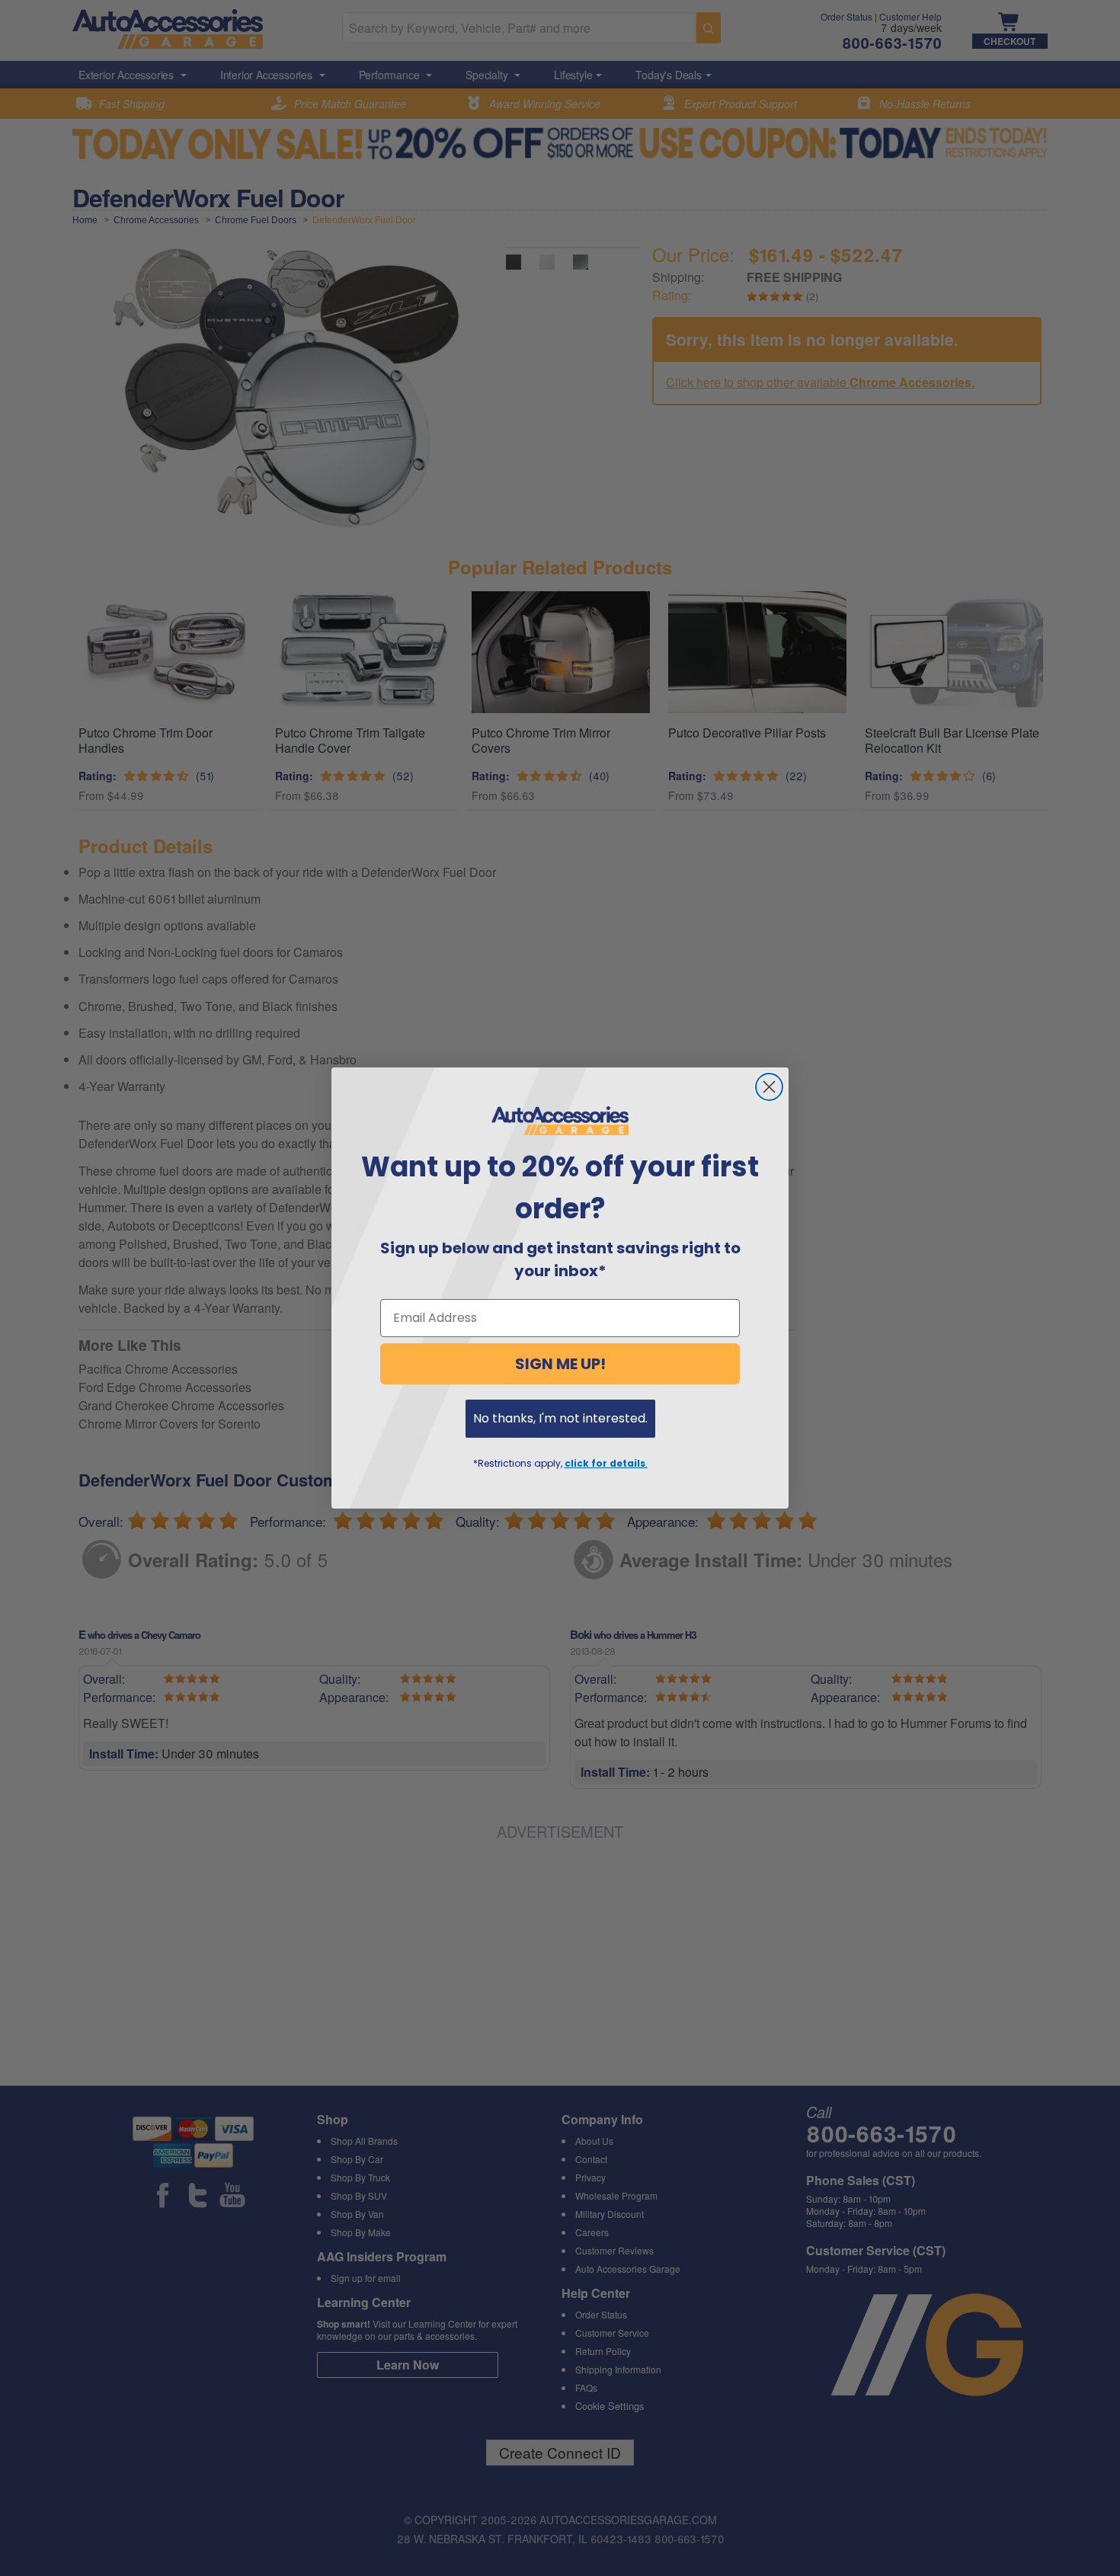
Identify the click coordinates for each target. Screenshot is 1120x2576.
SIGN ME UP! (560, 1364)
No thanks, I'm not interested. (560, 1418)
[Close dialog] (769, 1087)
